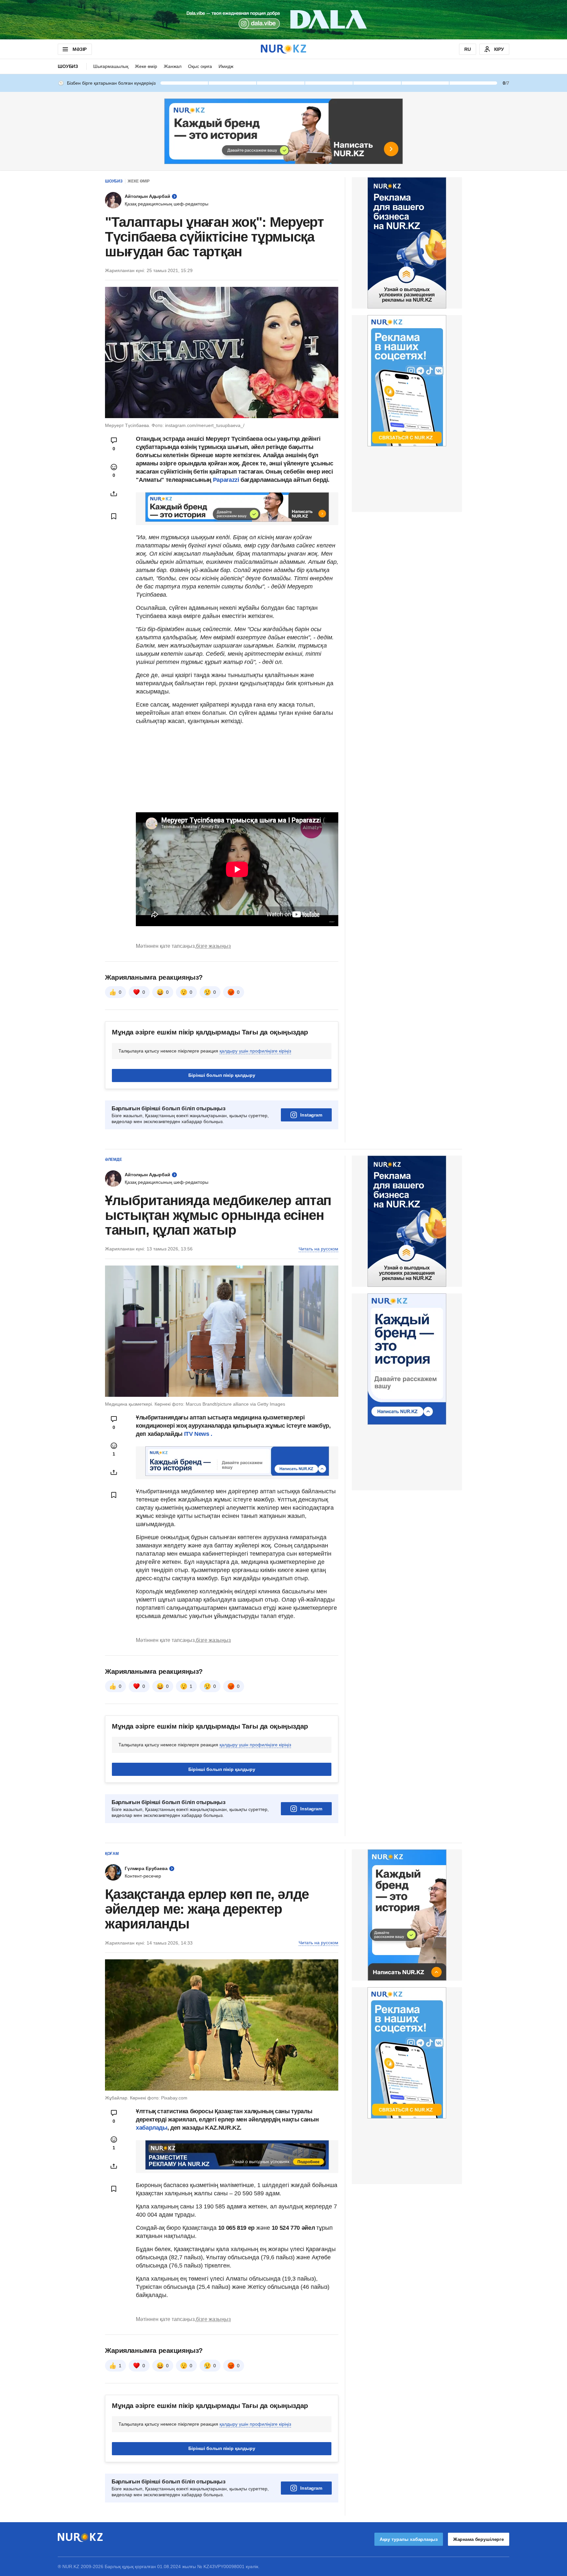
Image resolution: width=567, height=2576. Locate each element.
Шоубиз (68, 66)
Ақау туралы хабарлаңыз (409, 2539)
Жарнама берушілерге (479, 2539)
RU (468, 49)
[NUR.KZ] (283, 49)
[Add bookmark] (114, 516)
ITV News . (198, 1434)
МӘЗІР (80, 49)
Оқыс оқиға (200, 66)
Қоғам (112, 1854)
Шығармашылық (111, 66)
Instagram (311, 1115)
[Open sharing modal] (114, 494)
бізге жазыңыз (213, 946)
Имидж (226, 66)
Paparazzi (226, 480)
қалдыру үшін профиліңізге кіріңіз (255, 1051)
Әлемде (114, 1160)
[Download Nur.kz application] (283, 20)
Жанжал (173, 66)
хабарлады (152, 2128)
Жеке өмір (146, 66)
